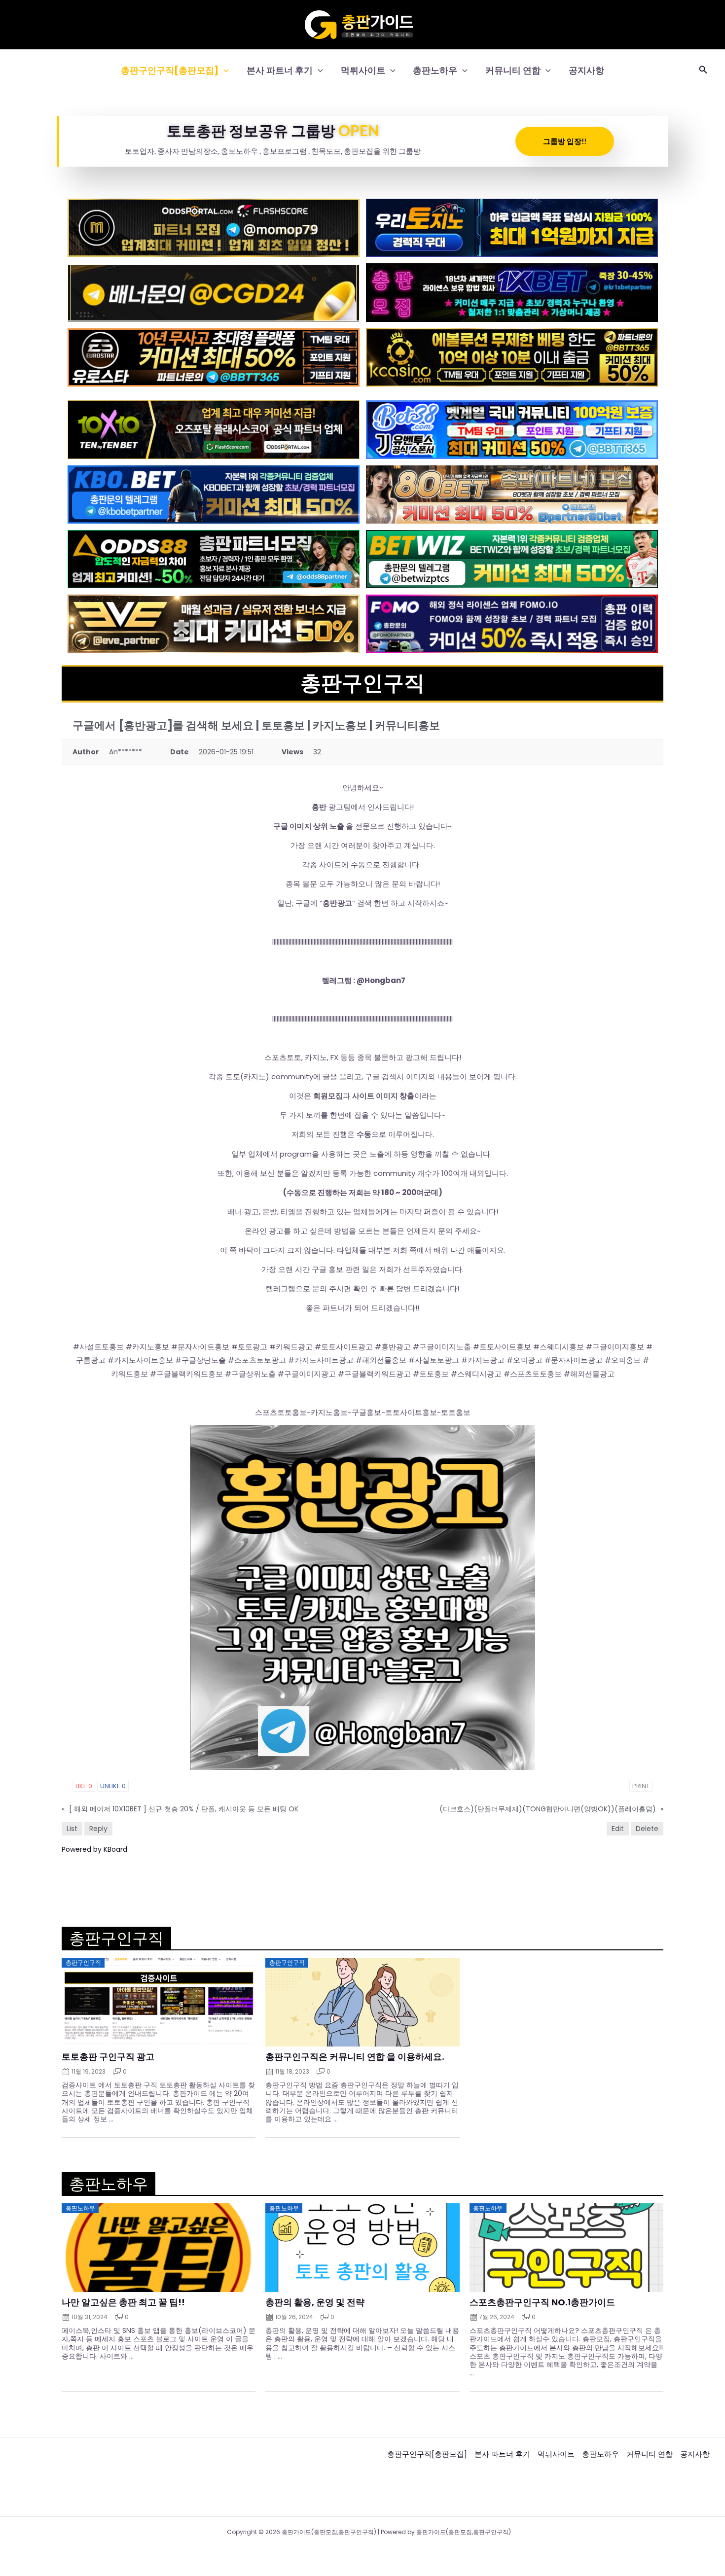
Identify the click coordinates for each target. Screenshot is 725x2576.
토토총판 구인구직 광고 (108, 2057)
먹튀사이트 (363, 70)
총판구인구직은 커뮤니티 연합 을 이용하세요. (355, 2057)
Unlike (113, 1786)
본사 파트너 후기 (280, 70)
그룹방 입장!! (565, 141)
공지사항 (586, 70)
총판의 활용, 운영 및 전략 (315, 2302)
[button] (224, 70)
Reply (98, 1829)
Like (84, 1786)
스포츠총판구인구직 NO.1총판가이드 (542, 2302)
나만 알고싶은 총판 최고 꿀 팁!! (123, 2302)
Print (641, 1786)
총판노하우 (435, 70)
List (72, 1829)
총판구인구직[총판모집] (170, 70)
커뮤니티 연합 (513, 70)
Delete (647, 1829)
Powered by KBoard (94, 1849)
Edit (618, 1829)
